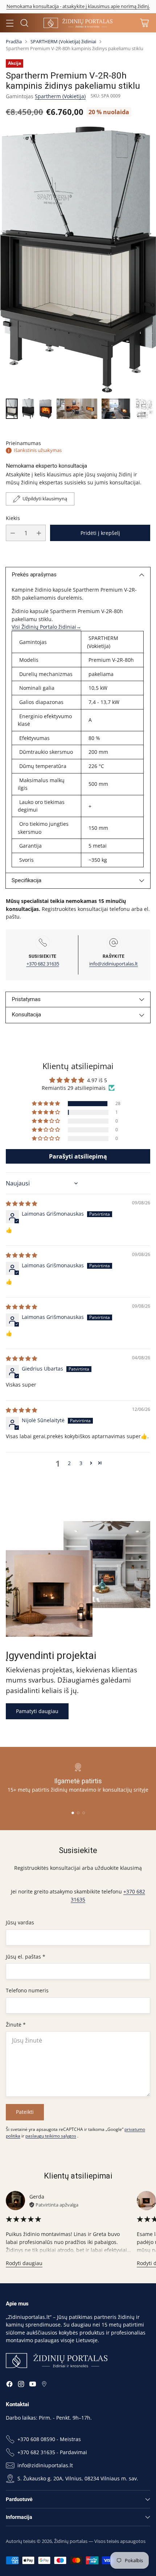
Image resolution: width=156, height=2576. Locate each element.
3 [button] (81, 1463)
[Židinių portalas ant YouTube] (33, 2385)
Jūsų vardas (20, 1922)
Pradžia (14, 41)
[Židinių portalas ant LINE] (44, 2385)
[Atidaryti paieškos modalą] (24, 23)
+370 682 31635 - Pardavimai (52, 2452)
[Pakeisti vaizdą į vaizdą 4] (77, 409)
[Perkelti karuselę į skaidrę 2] (78, 1813)
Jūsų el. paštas (26, 1957)
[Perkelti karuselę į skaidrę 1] (73, 1813)
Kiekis (13, 518)
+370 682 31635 (43, 964)
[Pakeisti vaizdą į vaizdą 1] (12, 409)
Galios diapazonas (41, 702)
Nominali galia (36, 688)
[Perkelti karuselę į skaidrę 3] (84, 1813)
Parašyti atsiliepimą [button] (78, 1156)
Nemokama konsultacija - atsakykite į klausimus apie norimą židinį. (78, 6)
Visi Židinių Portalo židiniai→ (46, 627)
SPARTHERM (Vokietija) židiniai (63, 41)
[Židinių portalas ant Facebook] (9, 2385)
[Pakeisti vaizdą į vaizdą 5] (116, 409)
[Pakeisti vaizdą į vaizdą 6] (144, 409)
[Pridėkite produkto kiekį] (39, 533)
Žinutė (16, 2025)
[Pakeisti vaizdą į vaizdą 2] (28, 409)
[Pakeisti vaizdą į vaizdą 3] (45, 409)
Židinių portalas (71, 2541)
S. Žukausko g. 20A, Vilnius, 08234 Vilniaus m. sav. (78, 2478)
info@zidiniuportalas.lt (114, 964)
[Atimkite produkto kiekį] (13, 533)
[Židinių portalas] (78, 23)
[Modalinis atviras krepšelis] (144, 23)
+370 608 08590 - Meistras (49, 2439)
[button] (46, 1104)
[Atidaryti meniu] (10, 23)
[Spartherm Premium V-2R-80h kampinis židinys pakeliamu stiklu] (78, 260)
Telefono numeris (27, 1990)
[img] (21, 1203)
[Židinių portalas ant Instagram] (21, 2385)
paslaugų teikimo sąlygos (51, 2136)
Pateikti (25, 2112)
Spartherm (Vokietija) (60, 96)
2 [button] (69, 1463)
